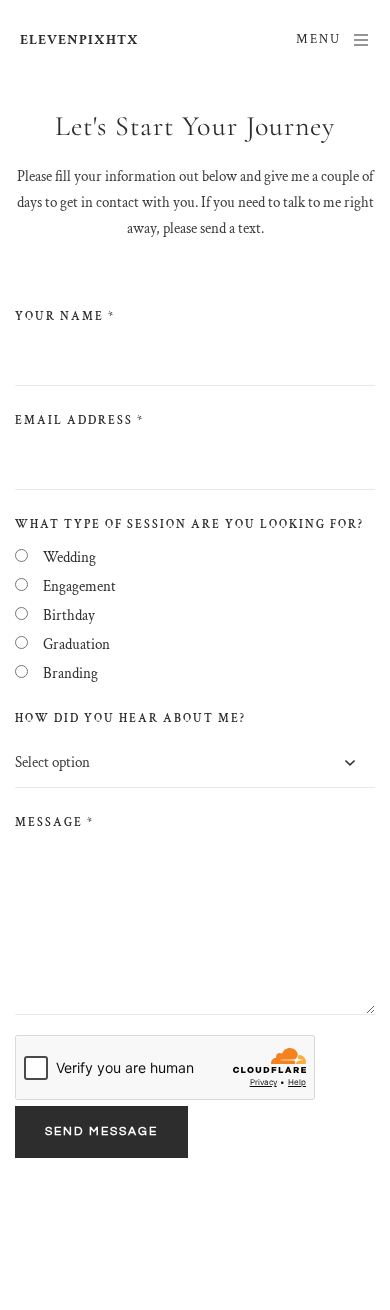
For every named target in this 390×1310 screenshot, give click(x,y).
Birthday (69, 615)
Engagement (79, 586)
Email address (79, 420)
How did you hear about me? (130, 718)
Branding (70, 673)
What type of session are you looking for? (189, 524)
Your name (65, 316)
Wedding (69, 557)
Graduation (76, 644)
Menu (318, 39)
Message (54, 822)
